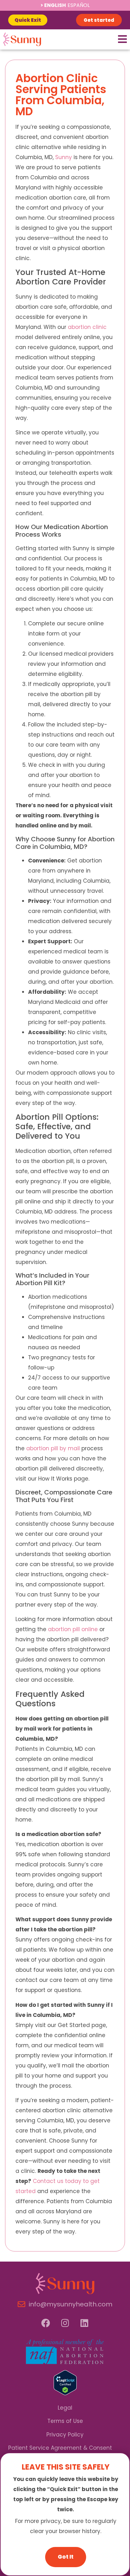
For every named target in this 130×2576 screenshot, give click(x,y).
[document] (65, 1288)
